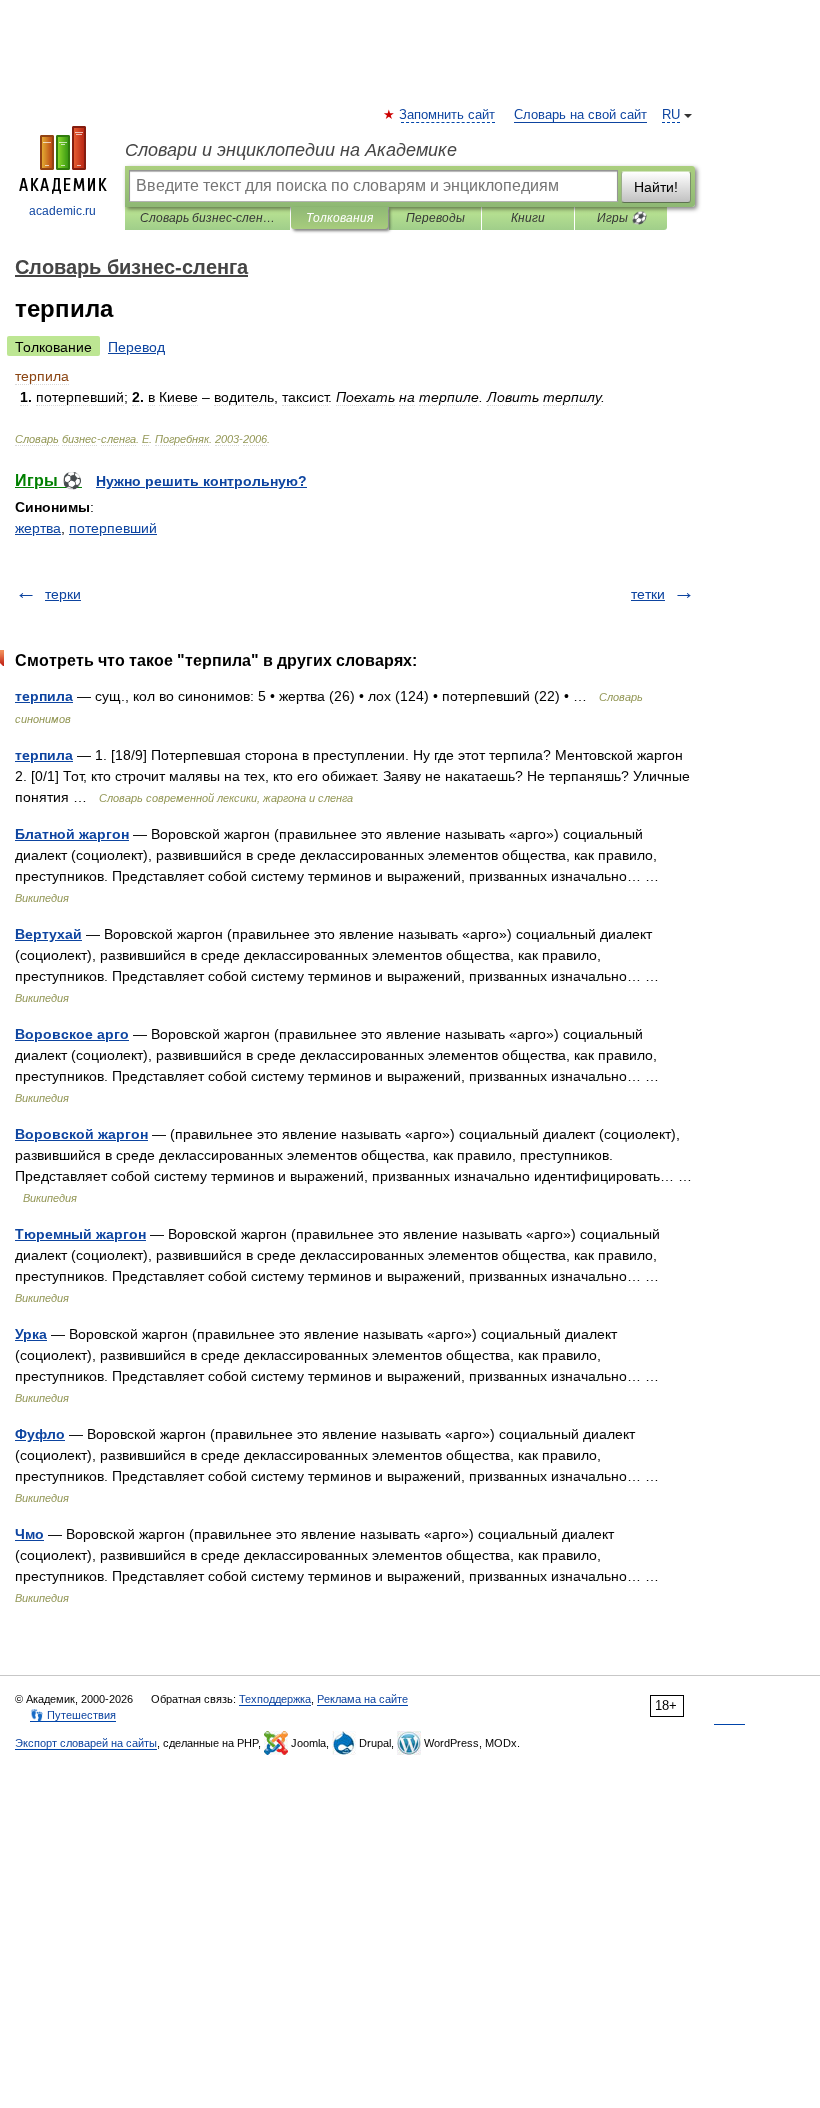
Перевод (136, 347)
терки (63, 594)
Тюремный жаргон (80, 1234)
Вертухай (48, 934)
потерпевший (113, 528)
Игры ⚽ (621, 218)
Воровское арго (72, 1034)
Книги (528, 218)
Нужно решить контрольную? (201, 481)
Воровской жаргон (81, 1134)
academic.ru (62, 211)
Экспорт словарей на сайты (86, 1743)
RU (671, 115)
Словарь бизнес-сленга (207, 218)
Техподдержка (275, 1699)
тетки (648, 594)
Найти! (656, 187)
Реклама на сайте (362, 1699)
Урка (31, 1334)
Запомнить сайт (448, 115)
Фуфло (40, 1434)
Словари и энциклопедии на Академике (291, 150)
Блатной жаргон (72, 834)
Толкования (339, 218)
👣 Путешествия (73, 1715)
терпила (44, 696)
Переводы (435, 218)
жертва (38, 528)
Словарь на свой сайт (580, 115)
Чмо (29, 1534)
